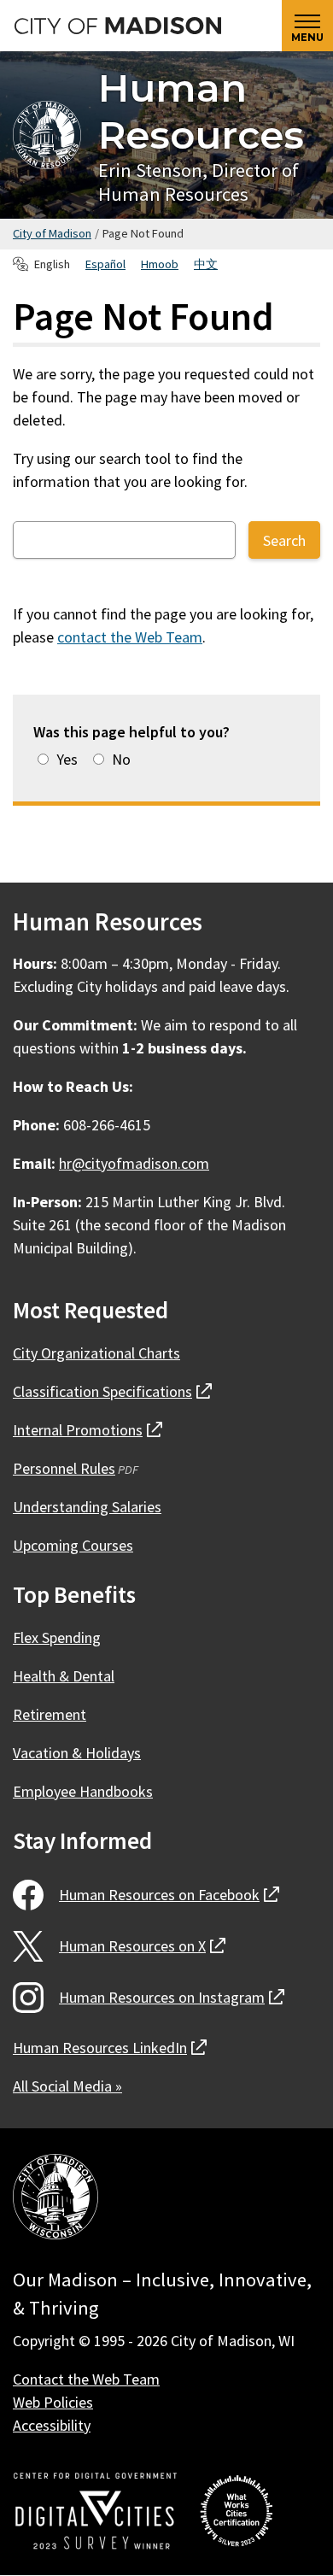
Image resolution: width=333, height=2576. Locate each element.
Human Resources (201, 111)
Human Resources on (169, 1895)
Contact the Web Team (86, 2379)
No (121, 759)
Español (105, 264)
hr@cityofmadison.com (134, 1163)
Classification (112, 1391)
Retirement (50, 1714)
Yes (67, 759)
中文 (206, 264)
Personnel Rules (64, 1468)
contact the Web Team (130, 637)
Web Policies (53, 2402)
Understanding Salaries (87, 1507)
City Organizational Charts (96, 1353)
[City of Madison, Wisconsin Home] (55, 2200)
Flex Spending (57, 1637)
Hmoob (160, 264)
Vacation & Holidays (77, 1753)
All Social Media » (67, 2086)
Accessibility (52, 2425)
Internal (88, 1430)
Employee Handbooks (83, 1791)
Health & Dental (64, 1676)
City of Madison (52, 233)
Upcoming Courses (73, 1545)
